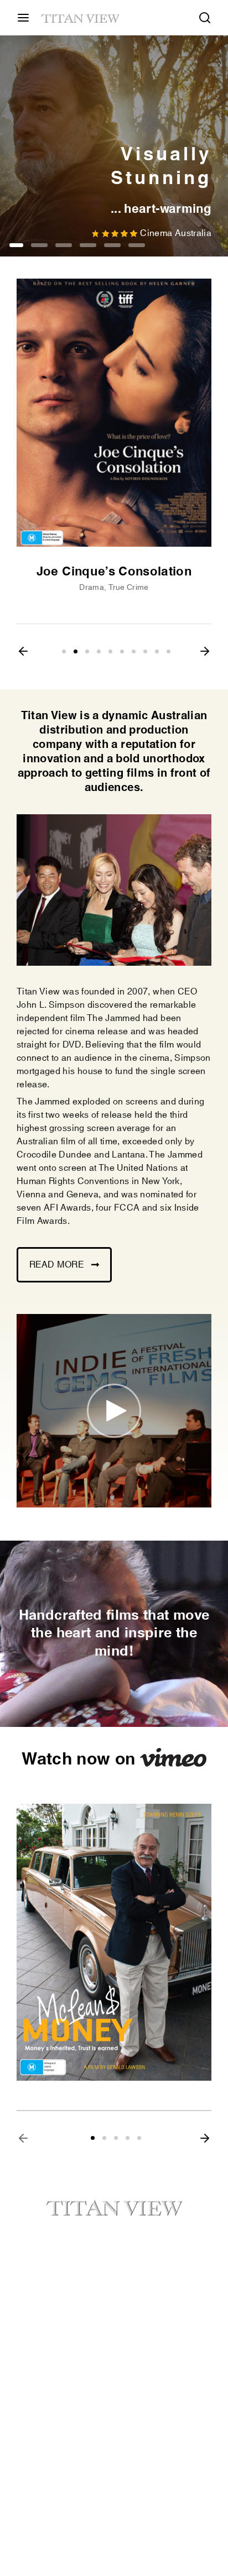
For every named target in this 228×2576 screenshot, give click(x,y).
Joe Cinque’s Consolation (114, 572)
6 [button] (137, 245)
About (29, 2276)
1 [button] (16, 245)
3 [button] (64, 245)
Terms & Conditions (56, 2364)
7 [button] (134, 651)
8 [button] (145, 651)
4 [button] (88, 245)
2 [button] (39, 245)
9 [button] (157, 651)
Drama (92, 588)
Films (28, 2296)
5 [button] (112, 245)
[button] (23, 651)
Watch (131, 2276)
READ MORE (56, 1265)
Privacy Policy (147, 2364)
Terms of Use (43, 2384)
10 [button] (169, 651)
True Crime (129, 588)
